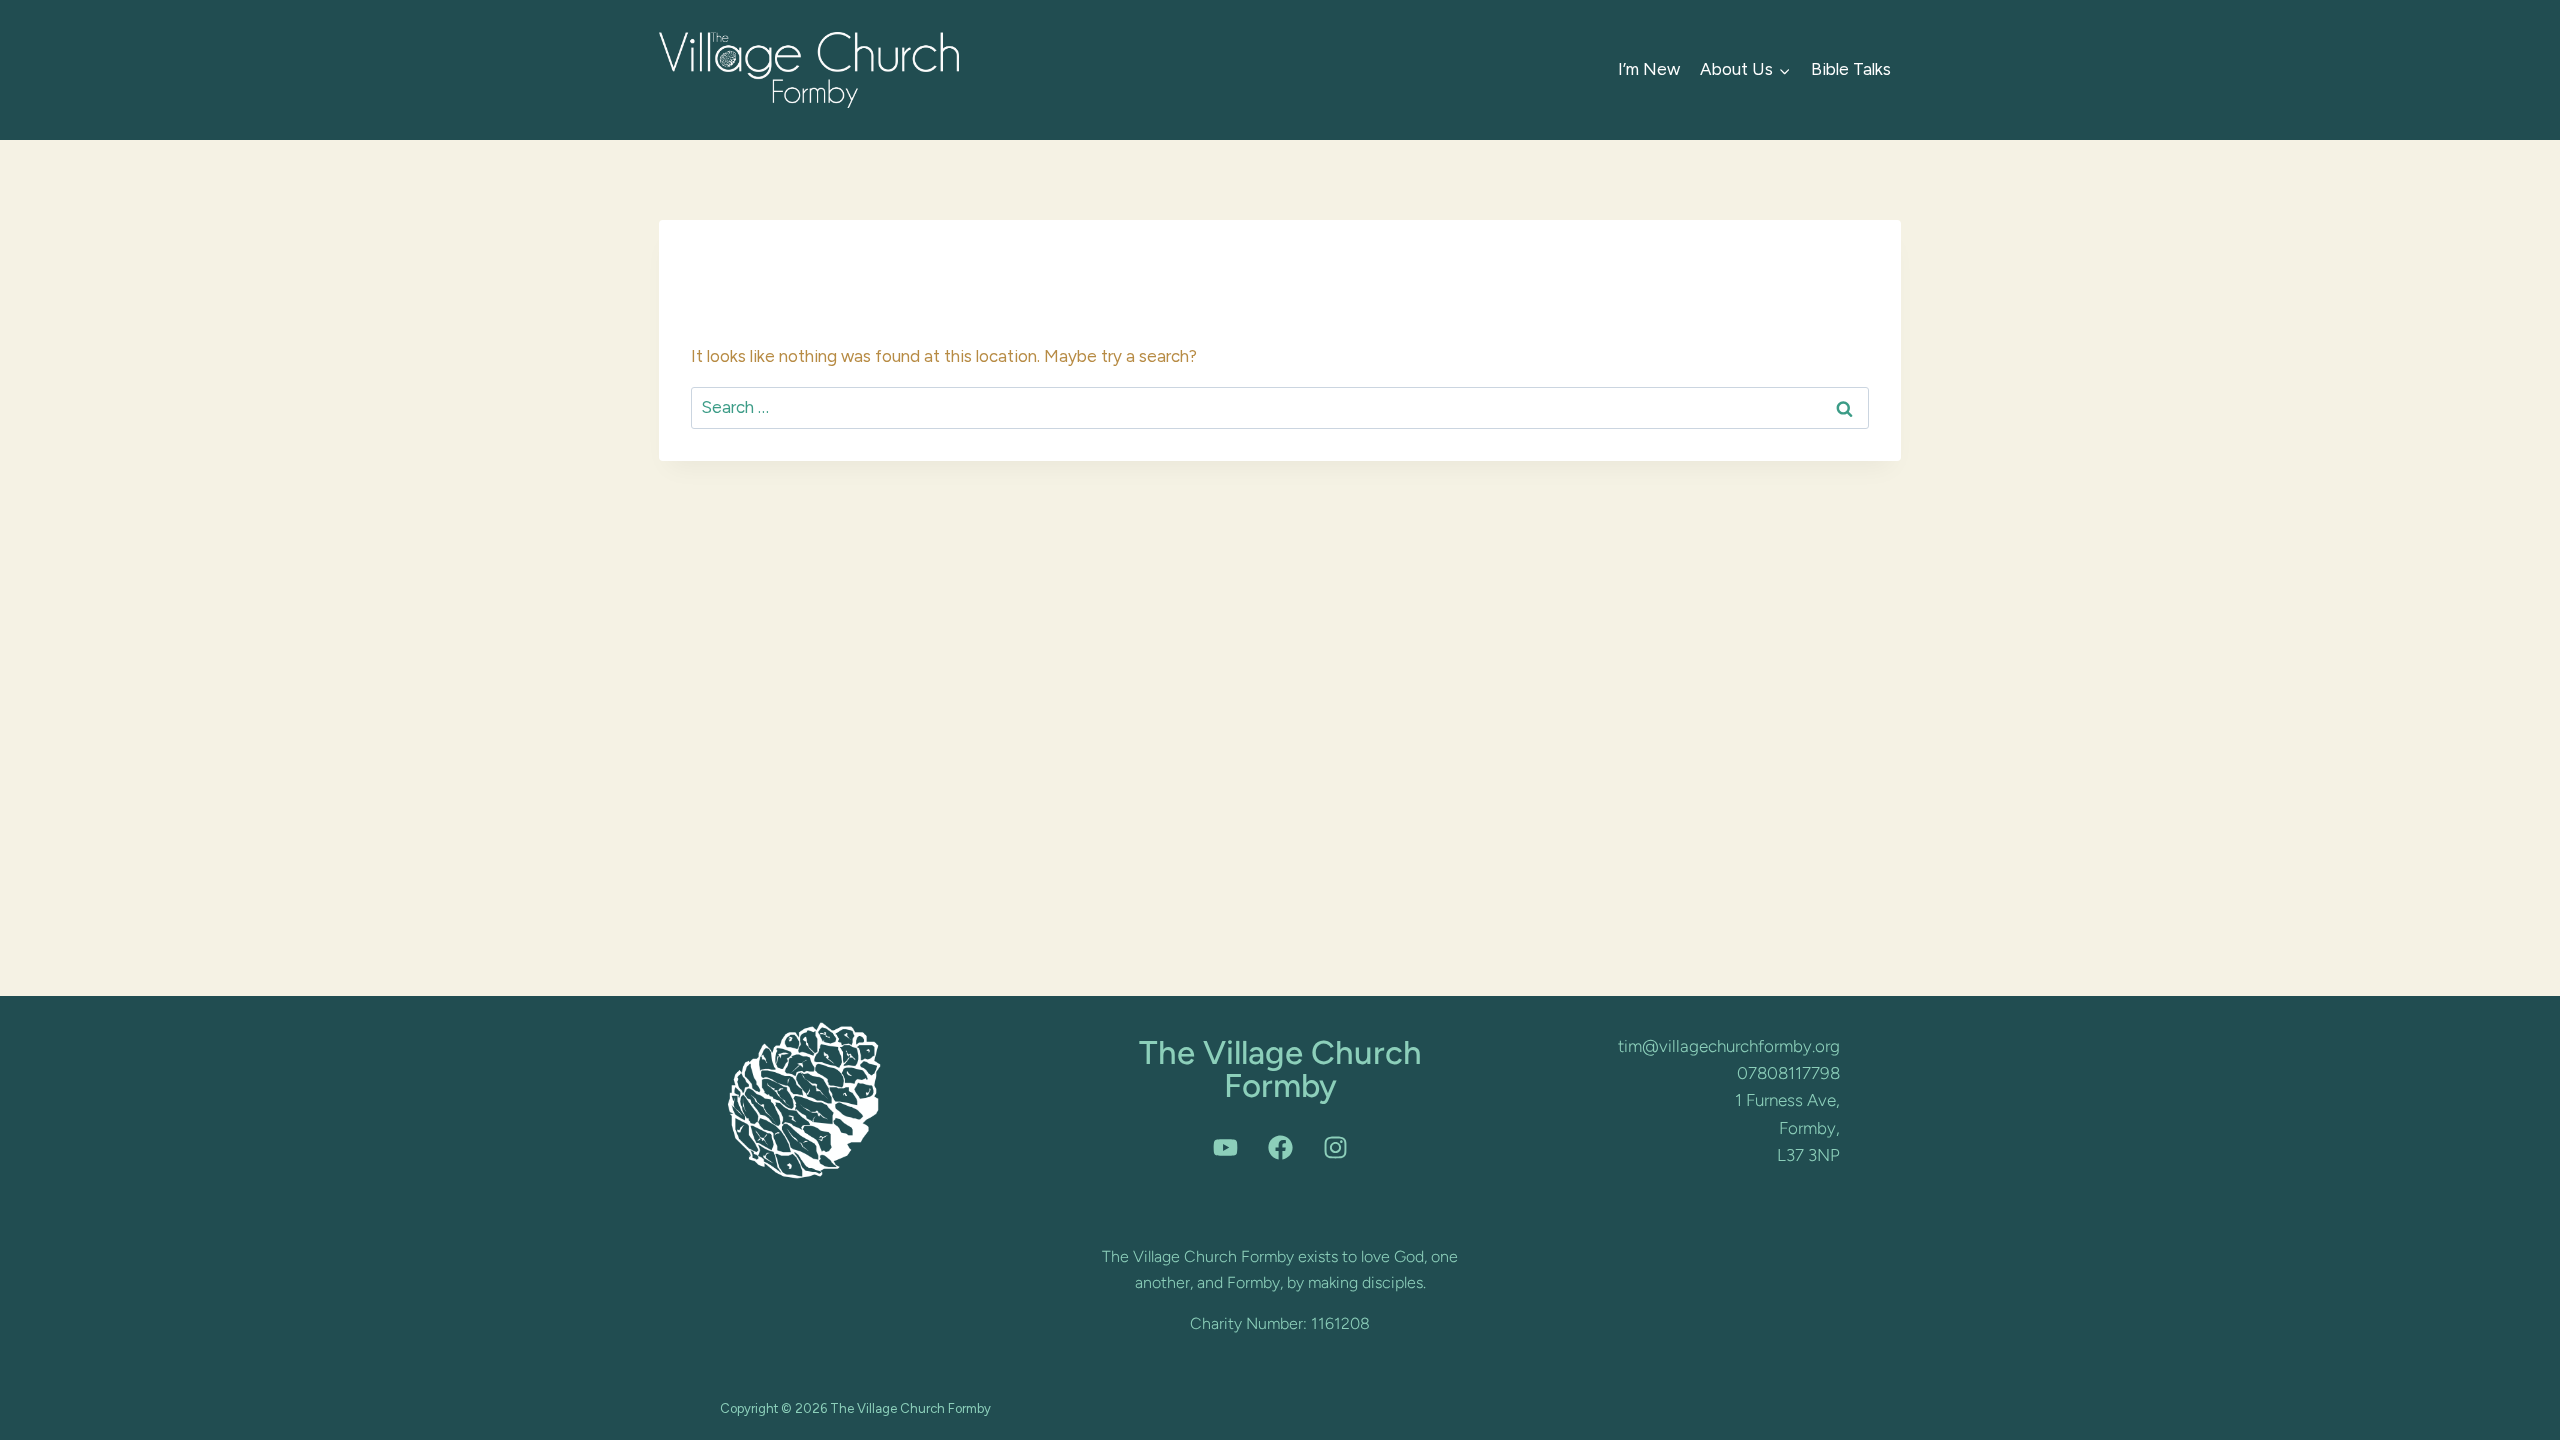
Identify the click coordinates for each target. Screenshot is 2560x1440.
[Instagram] (1335, 1147)
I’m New (1649, 69)
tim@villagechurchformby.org (1729, 1046)
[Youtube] (1225, 1147)
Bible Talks (1851, 69)
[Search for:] (1280, 407)
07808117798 (1788, 1073)
